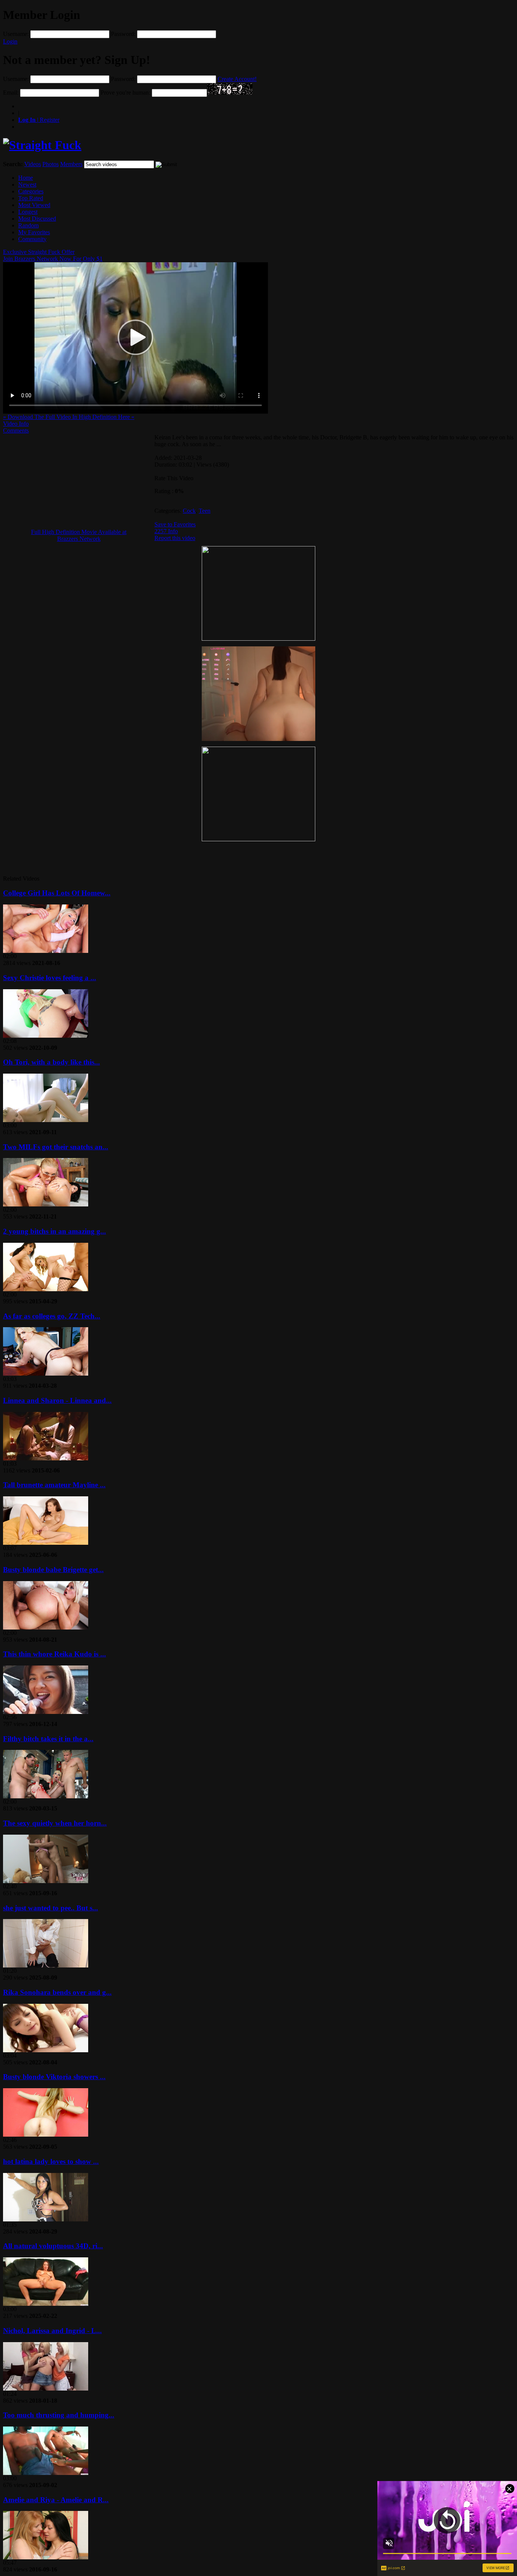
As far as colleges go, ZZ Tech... (52, 1316)
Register (39, 120)
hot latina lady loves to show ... (51, 2161)
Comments (16, 430)
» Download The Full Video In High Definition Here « (69, 417)
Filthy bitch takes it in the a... (48, 1739)
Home (26, 178)
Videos (33, 164)
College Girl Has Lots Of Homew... (57, 893)
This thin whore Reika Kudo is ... (55, 1654)
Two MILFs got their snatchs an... (56, 1147)
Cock (189, 511)
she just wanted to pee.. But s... (51, 1908)
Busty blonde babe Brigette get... (53, 1570)
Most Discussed (37, 219)
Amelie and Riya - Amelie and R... (56, 2500)
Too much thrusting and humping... (59, 2415)
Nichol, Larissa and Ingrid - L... (52, 2331)
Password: (123, 34)
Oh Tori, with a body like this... (51, 1062)
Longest (28, 212)
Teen (205, 511)
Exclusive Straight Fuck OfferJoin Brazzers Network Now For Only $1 (53, 255)
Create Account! (237, 79)
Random (28, 225)
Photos (51, 164)
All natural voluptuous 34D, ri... (53, 2246)
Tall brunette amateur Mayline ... (54, 1485)
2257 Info (166, 531)
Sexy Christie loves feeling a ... (50, 978)
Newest (27, 184)
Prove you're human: (125, 93)
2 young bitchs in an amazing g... (55, 1231)
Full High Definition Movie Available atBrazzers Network (79, 535)
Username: (16, 34)
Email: (11, 93)
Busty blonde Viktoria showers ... (54, 2077)
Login (10, 41)
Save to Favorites (175, 524)
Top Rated (31, 198)
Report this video (175, 538)
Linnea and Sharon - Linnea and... (57, 1400)
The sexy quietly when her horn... (55, 1823)
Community (32, 239)
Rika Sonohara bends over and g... (57, 1992)
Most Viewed (34, 205)
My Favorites (34, 232)
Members (71, 164)
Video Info (16, 424)
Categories (31, 191)
